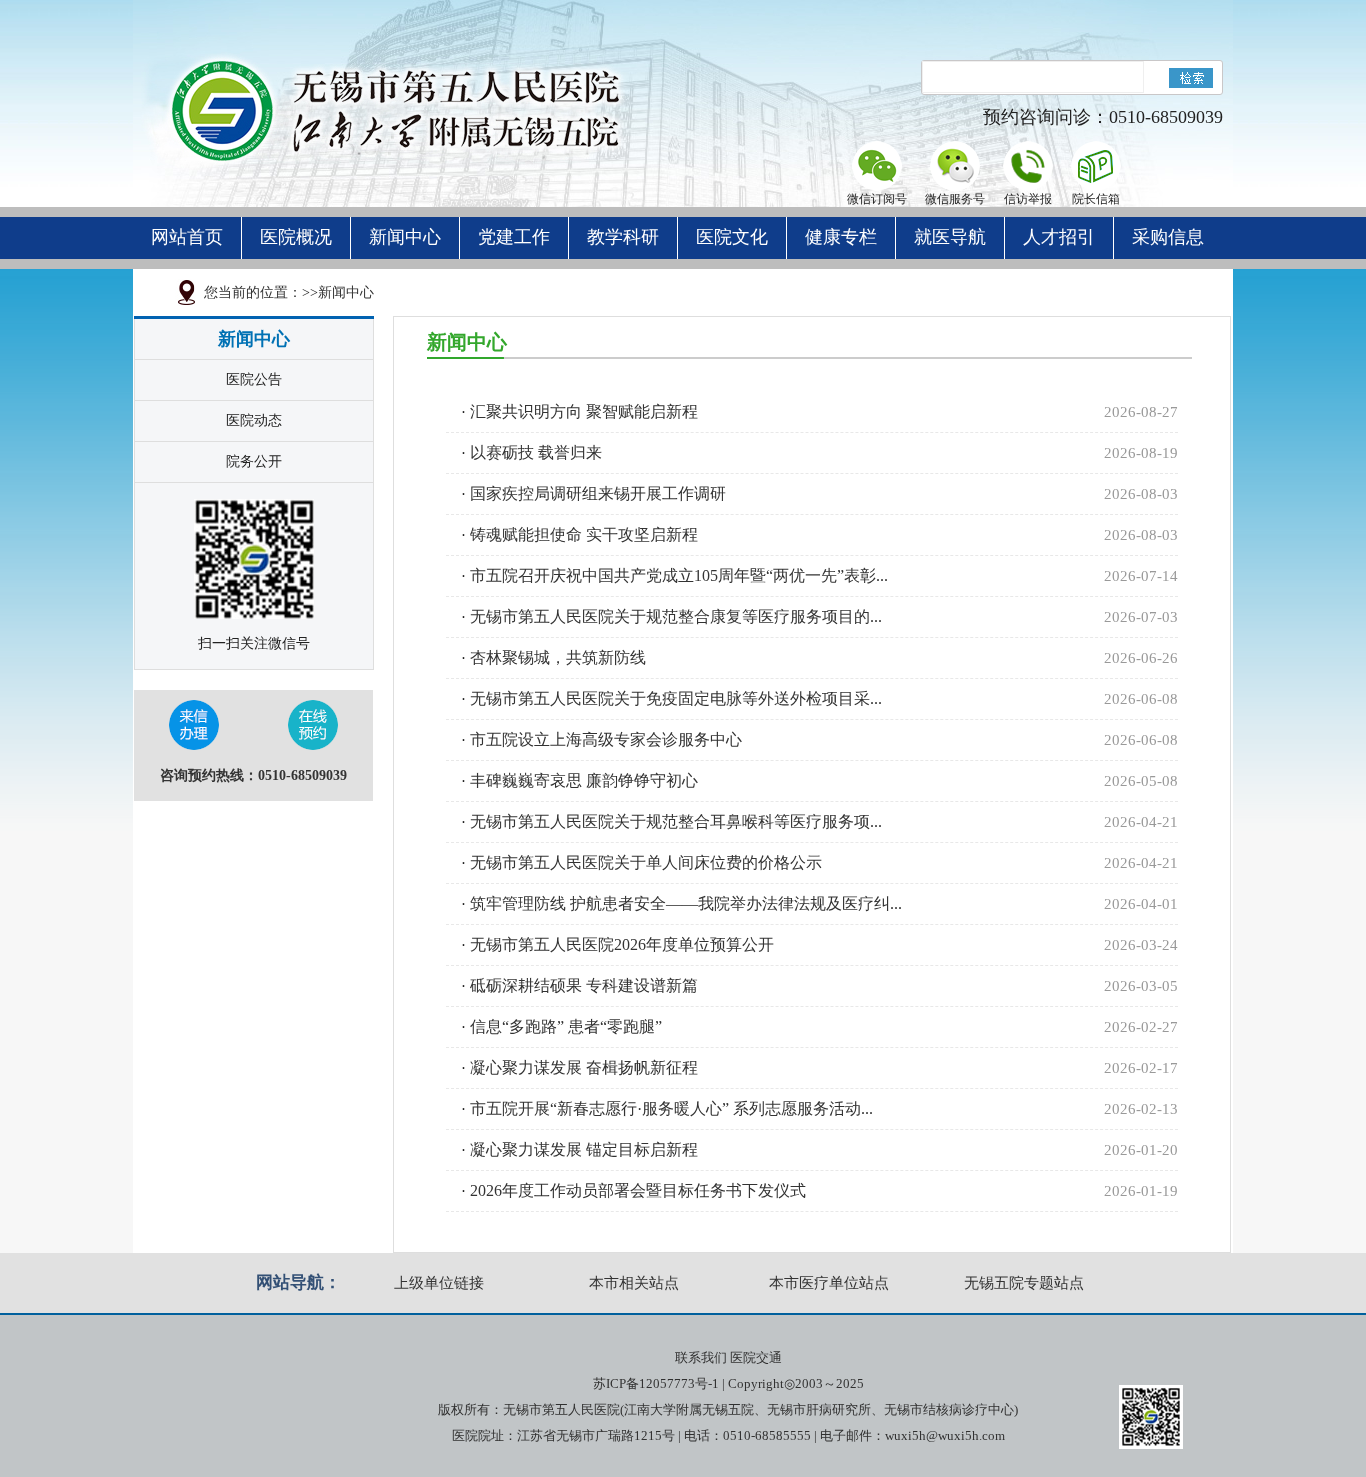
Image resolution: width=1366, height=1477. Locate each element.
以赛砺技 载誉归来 (536, 452)
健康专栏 (841, 237)
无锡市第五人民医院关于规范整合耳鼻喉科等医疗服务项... (676, 821)
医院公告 (254, 379)
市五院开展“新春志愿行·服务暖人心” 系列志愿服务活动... (671, 1108)
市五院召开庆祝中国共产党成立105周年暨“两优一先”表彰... (679, 575)
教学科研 (623, 237)
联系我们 (701, 1357)
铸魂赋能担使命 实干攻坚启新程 (584, 534)
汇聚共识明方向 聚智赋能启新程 (584, 411)
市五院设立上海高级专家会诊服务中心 (606, 739)
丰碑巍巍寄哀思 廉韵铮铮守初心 (584, 780)
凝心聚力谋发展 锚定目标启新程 (584, 1149)
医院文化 (732, 237)
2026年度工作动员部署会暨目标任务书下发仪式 (638, 1190)
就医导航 (950, 237)
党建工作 (514, 237)
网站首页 (187, 237)
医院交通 (756, 1357)
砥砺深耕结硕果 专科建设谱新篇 (584, 985)
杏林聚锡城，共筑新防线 (558, 657)
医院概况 (296, 237)
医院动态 (254, 420)
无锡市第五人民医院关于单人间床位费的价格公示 (646, 862)
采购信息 (1168, 237)
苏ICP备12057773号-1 (656, 1383)
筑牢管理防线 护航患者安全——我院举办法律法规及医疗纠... (686, 903)
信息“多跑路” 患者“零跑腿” (566, 1026)
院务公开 (254, 461)
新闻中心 (405, 237)
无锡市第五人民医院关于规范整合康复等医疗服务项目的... (676, 616)
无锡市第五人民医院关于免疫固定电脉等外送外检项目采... (676, 698)
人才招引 (1059, 237)
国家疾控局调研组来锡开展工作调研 (598, 493)
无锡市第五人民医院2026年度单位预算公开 (622, 944)
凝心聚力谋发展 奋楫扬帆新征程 (584, 1067)
